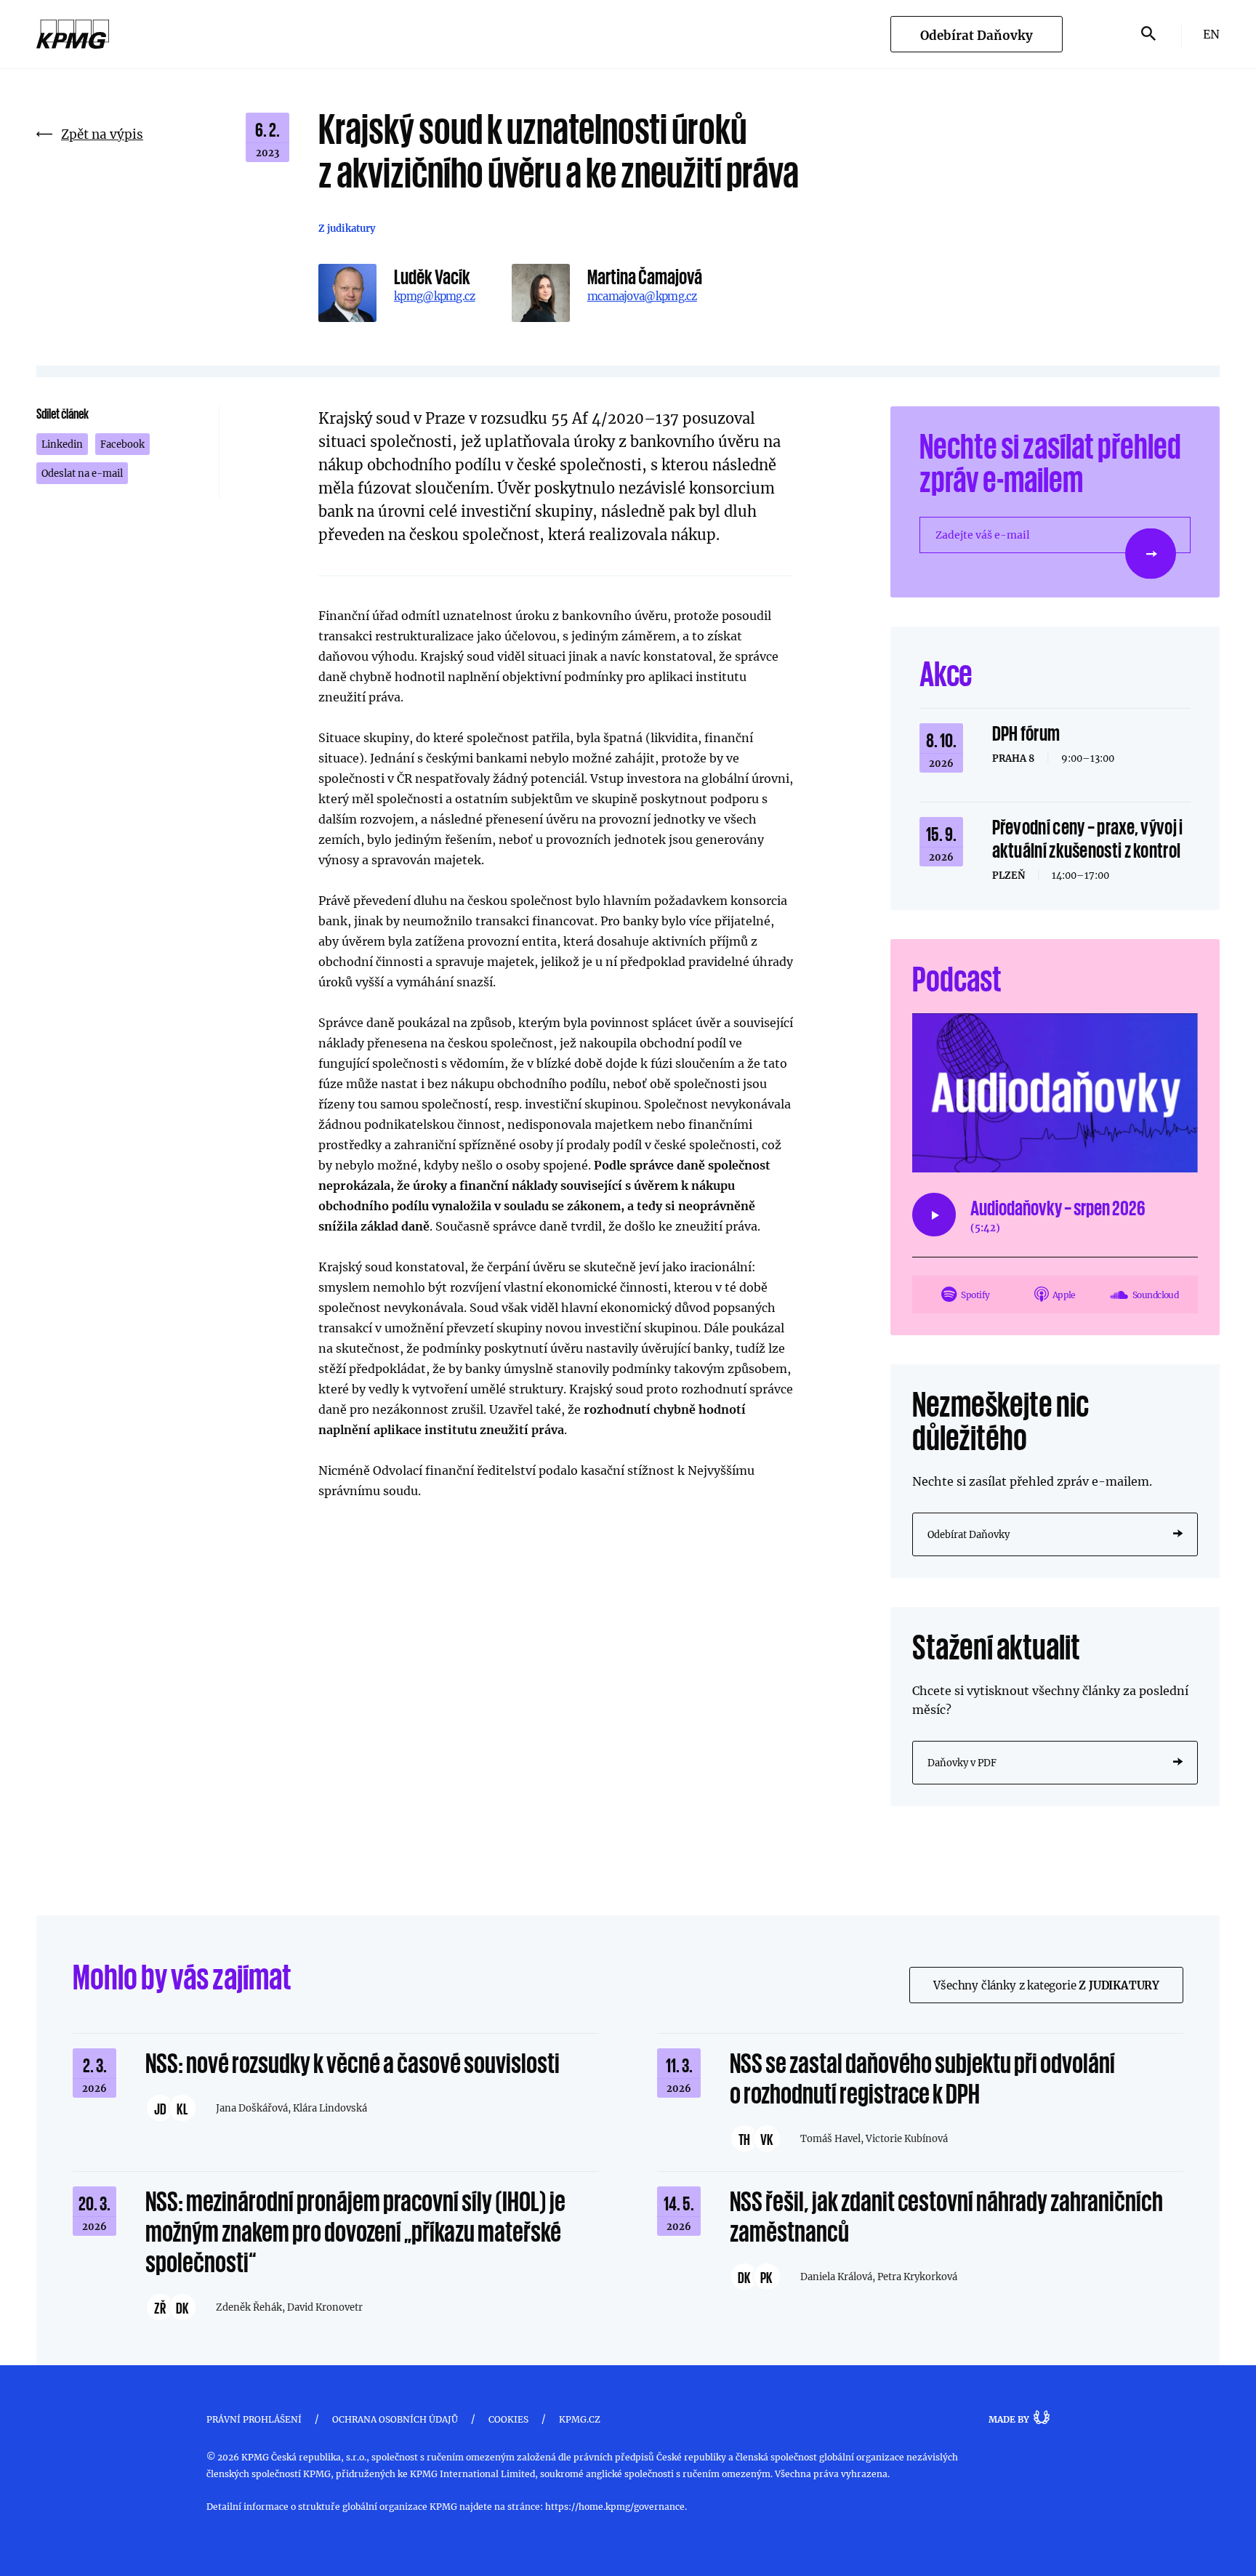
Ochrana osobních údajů (395, 2419)
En (1211, 34)
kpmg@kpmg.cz (435, 296)
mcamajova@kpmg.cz (642, 296)
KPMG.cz (580, 2419)
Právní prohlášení (254, 2419)
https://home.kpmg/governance (615, 2506)
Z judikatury (347, 228)
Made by (1009, 2419)
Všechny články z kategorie (1046, 1985)
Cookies (508, 2419)
